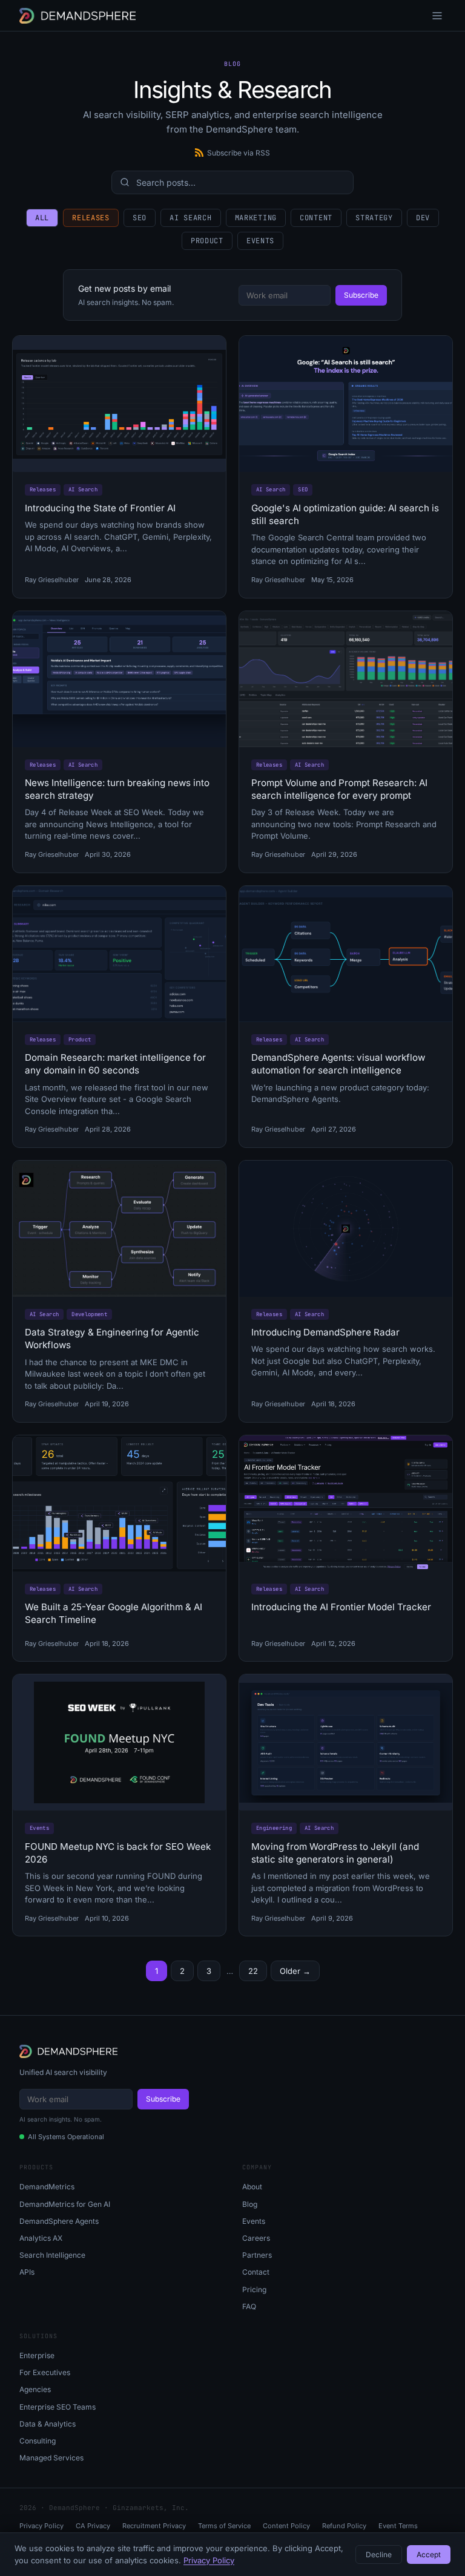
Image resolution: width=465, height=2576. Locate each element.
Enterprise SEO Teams (58, 2407)
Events (260, 241)
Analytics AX (41, 2238)
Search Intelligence (52, 2255)
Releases (91, 218)
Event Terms (398, 2526)
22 (253, 1971)
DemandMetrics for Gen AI (65, 2204)
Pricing (254, 2289)
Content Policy (286, 2526)
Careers (256, 2238)
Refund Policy (344, 2526)
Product (207, 241)
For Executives (45, 2372)
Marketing (256, 218)
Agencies (35, 2389)
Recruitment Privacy (154, 2526)
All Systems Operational (66, 2137)
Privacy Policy (41, 2526)
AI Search (190, 218)
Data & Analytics (48, 2424)
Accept (429, 2555)
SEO (140, 218)
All (42, 218)
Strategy (374, 218)
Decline (379, 2555)
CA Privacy (93, 2526)
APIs (27, 2272)
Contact (256, 2272)
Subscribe (361, 295)
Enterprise (37, 2355)
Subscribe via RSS (239, 153)
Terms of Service (224, 2526)
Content (316, 218)
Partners (257, 2255)
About (252, 2187)
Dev (423, 218)
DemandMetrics (47, 2187)
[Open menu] (437, 16)
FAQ (249, 2306)
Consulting (38, 2441)
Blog (250, 2204)
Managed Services (51, 2458)
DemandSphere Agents (59, 2221)
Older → (295, 1971)
